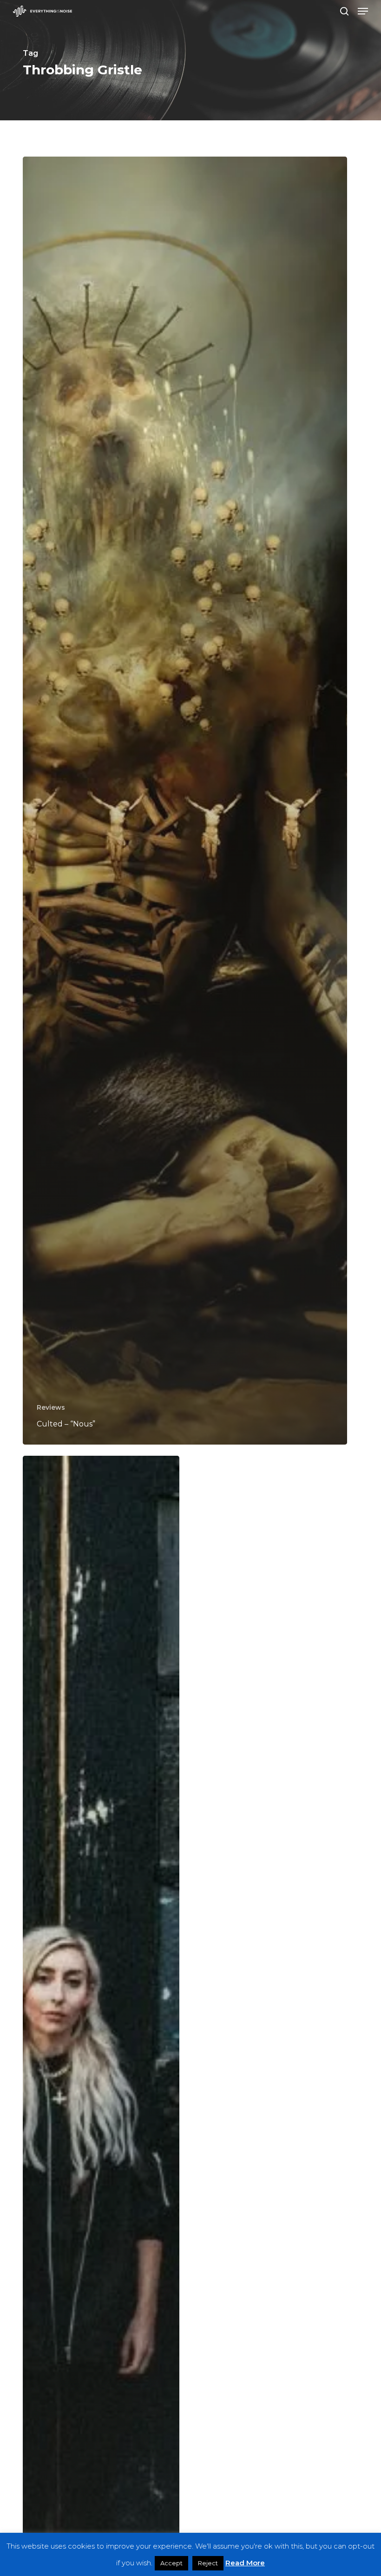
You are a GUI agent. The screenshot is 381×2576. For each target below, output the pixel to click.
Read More (245, 2563)
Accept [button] (171, 2563)
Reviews (51, 1407)
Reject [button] (208, 2563)
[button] (363, 11)
